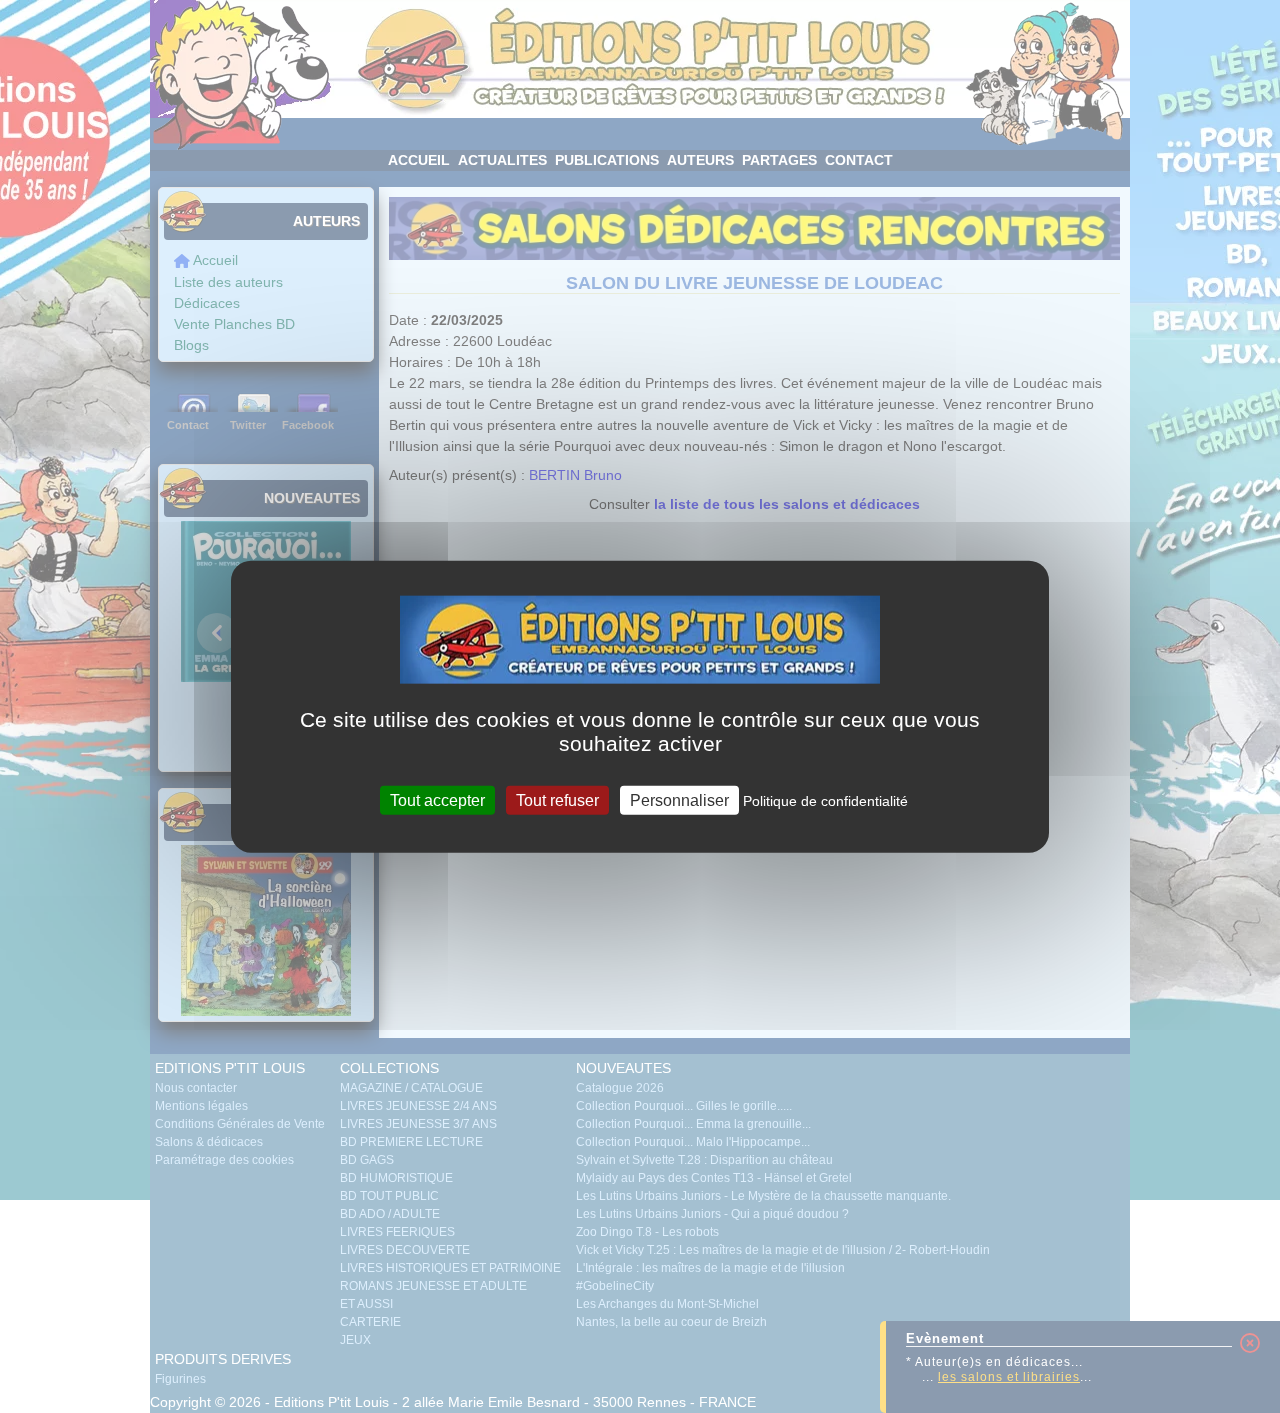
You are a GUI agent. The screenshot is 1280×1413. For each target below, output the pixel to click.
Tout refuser (557, 800)
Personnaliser (679, 800)
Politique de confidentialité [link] (825, 801)
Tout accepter (437, 800)
